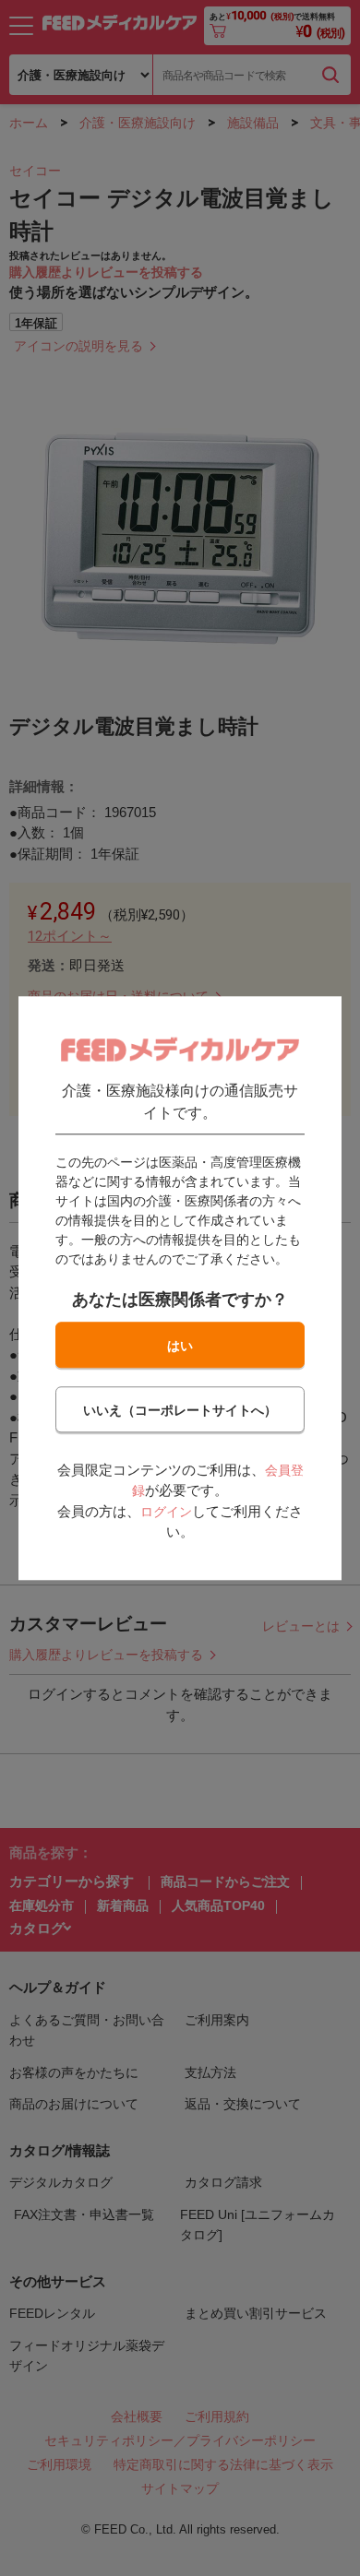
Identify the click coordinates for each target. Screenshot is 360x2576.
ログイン (166, 1512)
